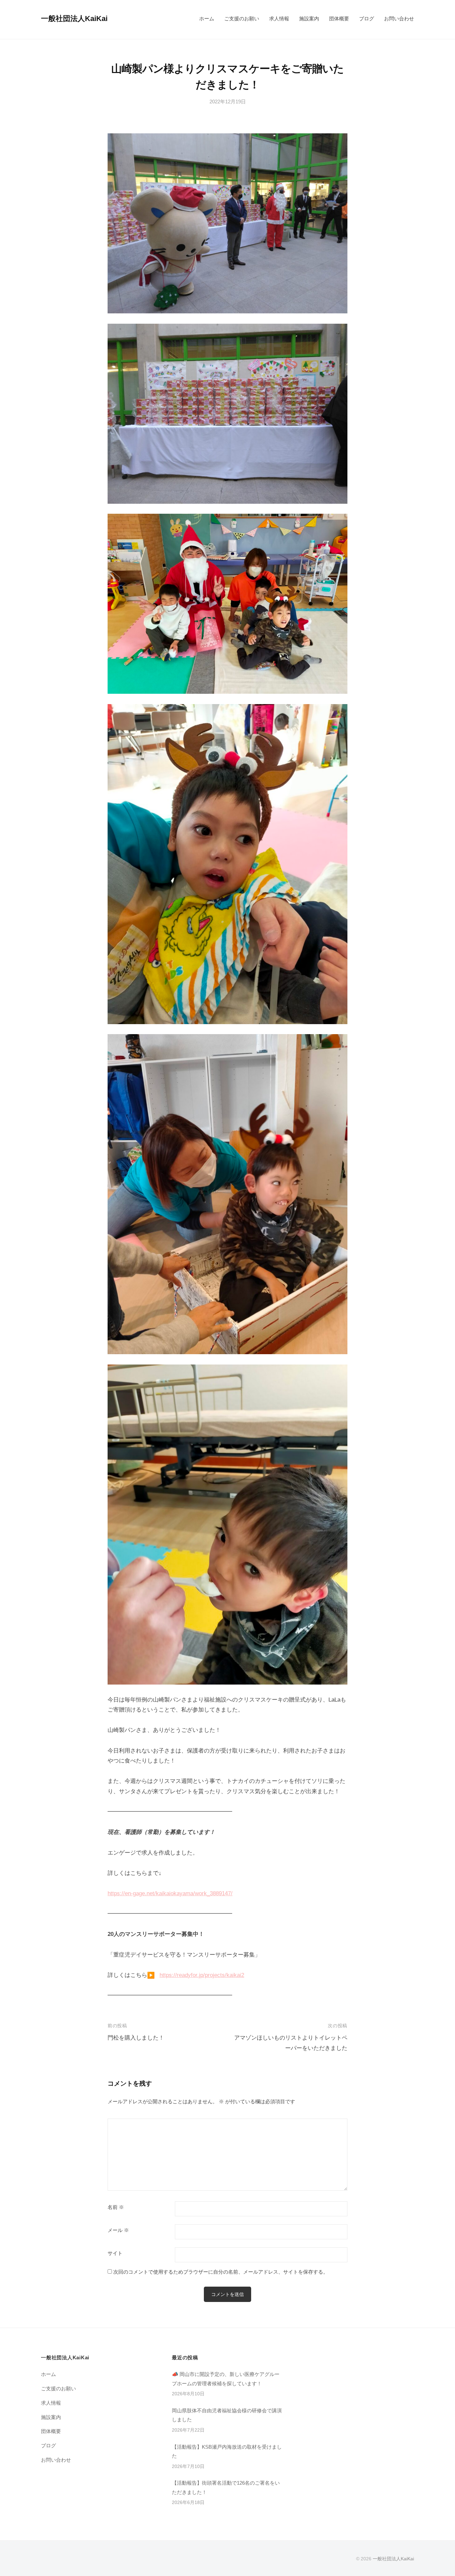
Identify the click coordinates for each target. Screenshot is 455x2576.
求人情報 (279, 19)
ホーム (207, 19)
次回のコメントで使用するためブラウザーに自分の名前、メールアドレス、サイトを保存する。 (221, 2272)
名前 (116, 2207)
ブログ (367, 19)
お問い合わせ (399, 19)
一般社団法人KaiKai (74, 19)
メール (118, 2230)
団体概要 (339, 19)
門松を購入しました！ (136, 2038)
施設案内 (309, 19)
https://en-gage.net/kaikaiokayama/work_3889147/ (170, 1893)
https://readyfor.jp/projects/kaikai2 (202, 1975)
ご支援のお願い (242, 19)
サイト (115, 2253)
